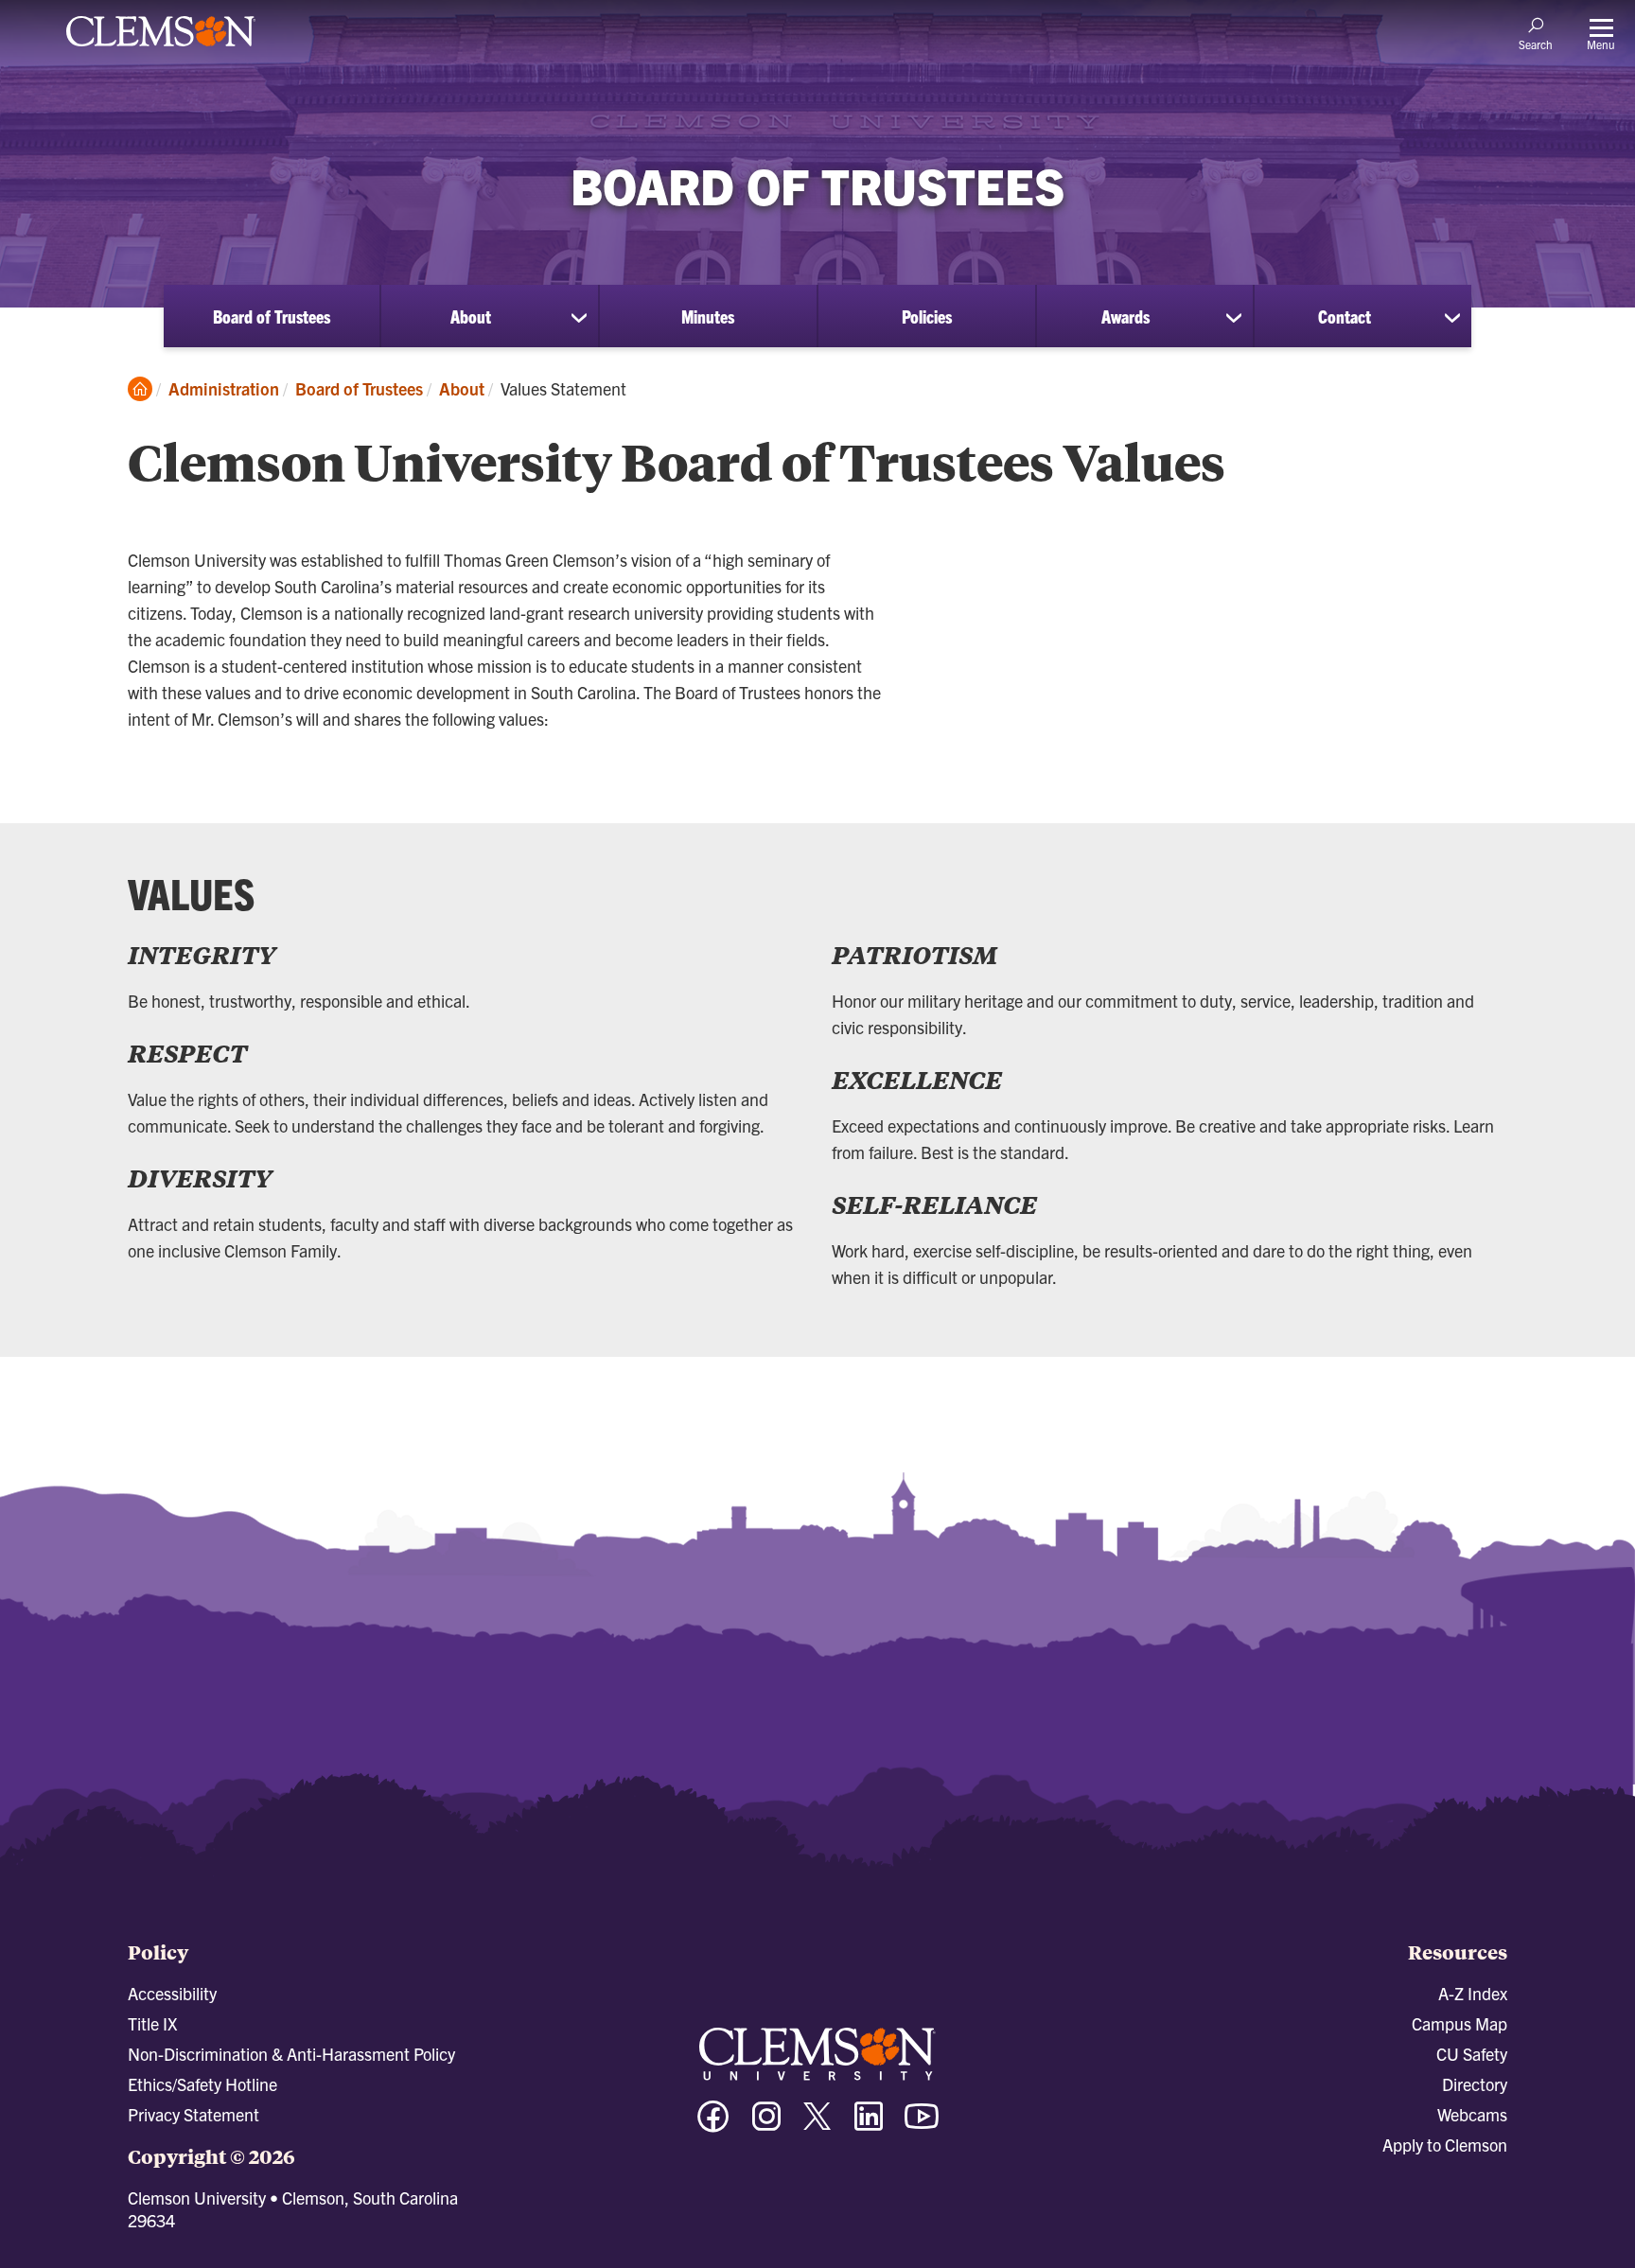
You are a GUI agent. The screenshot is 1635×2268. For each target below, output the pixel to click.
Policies (927, 316)
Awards (1125, 316)
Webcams (1472, 2114)
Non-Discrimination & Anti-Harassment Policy (291, 2054)
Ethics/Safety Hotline (202, 2084)
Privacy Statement (193, 2114)
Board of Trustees (272, 316)
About (471, 316)
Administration (224, 388)
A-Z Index (1473, 1993)
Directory (1475, 2084)
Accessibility (172, 1993)
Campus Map (1459, 2023)
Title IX (152, 2023)
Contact (1345, 316)
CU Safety (1472, 2054)
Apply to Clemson (1445, 2145)
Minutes (708, 316)
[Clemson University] (161, 49)
